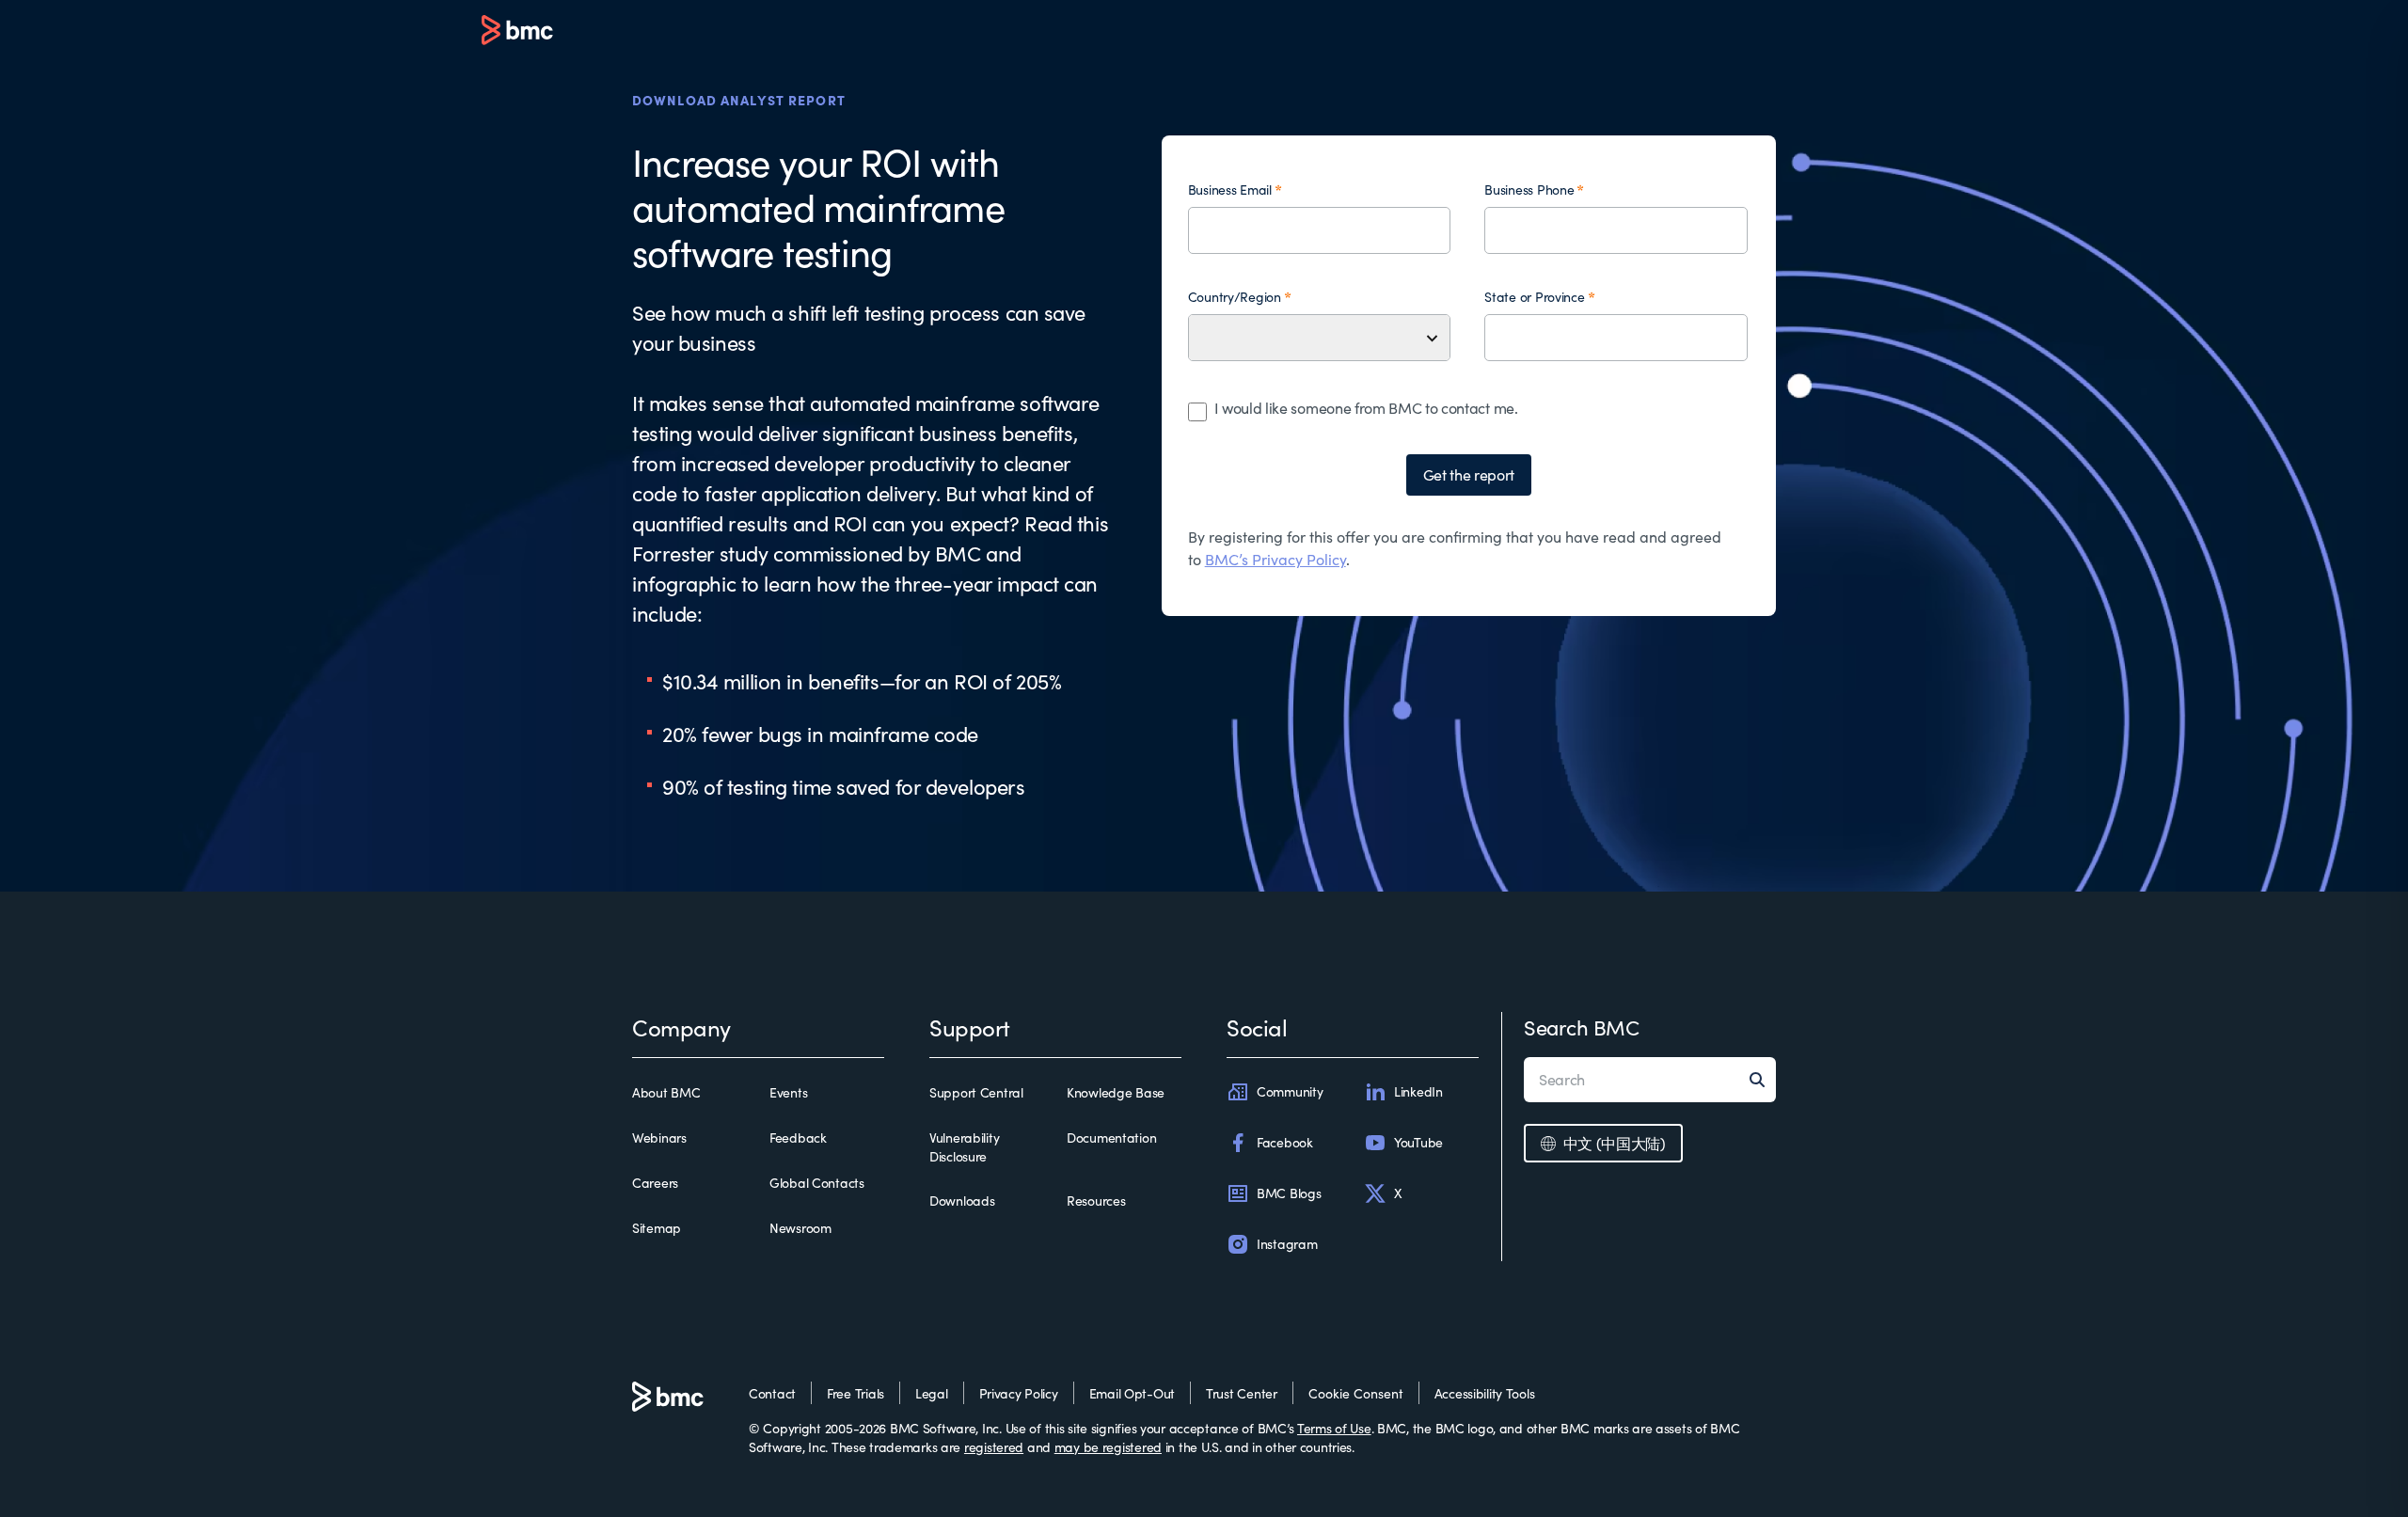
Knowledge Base (1116, 1092)
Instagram (1287, 1244)
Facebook (1285, 1142)
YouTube (1418, 1142)
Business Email (1230, 190)
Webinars (659, 1138)
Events (788, 1092)
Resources (1096, 1201)
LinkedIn (1418, 1091)
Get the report (1469, 474)
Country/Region (1235, 297)
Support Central (976, 1092)
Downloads (962, 1201)
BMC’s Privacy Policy (1275, 559)
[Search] (1763, 1080)
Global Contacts (817, 1183)
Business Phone (1529, 190)
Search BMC (1582, 1027)
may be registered (1108, 1447)
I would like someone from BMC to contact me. (1366, 408)
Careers (655, 1183)
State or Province (1534, 297)
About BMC (666, 1092)
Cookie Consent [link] (1356, 1393)
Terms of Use (1334, 1428)
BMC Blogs (1289, 1193)
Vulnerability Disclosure (964, 1147)
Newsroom (800, 1228)
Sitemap (657, 1228)
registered (994, 1447)
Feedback (798, 1138)
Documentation (1111, 1138)
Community (1290, 1091)
